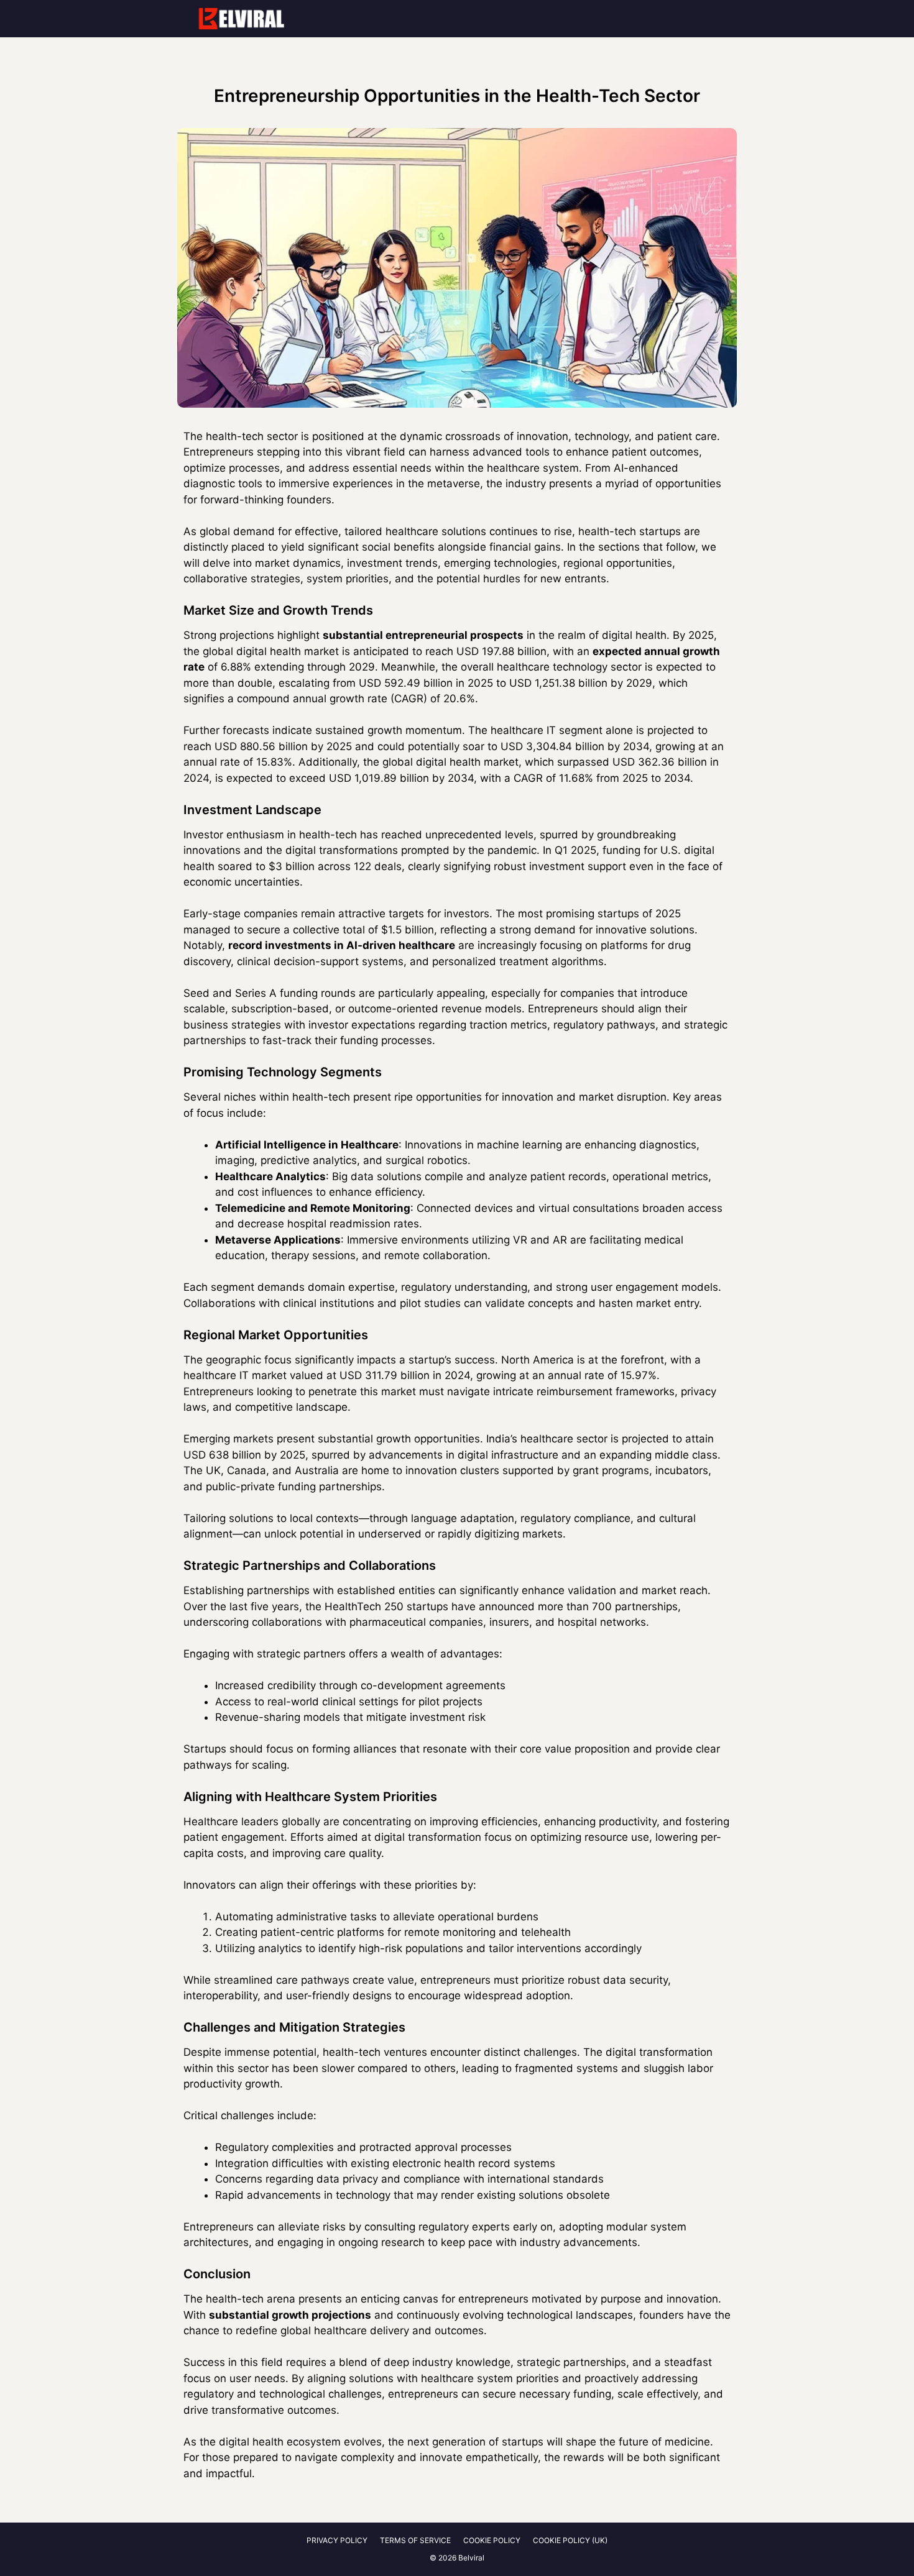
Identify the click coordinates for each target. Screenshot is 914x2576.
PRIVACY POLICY (337, 2540)
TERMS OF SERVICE (415, 2540)
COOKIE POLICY (492, 2540)
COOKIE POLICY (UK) (570, 2540)
